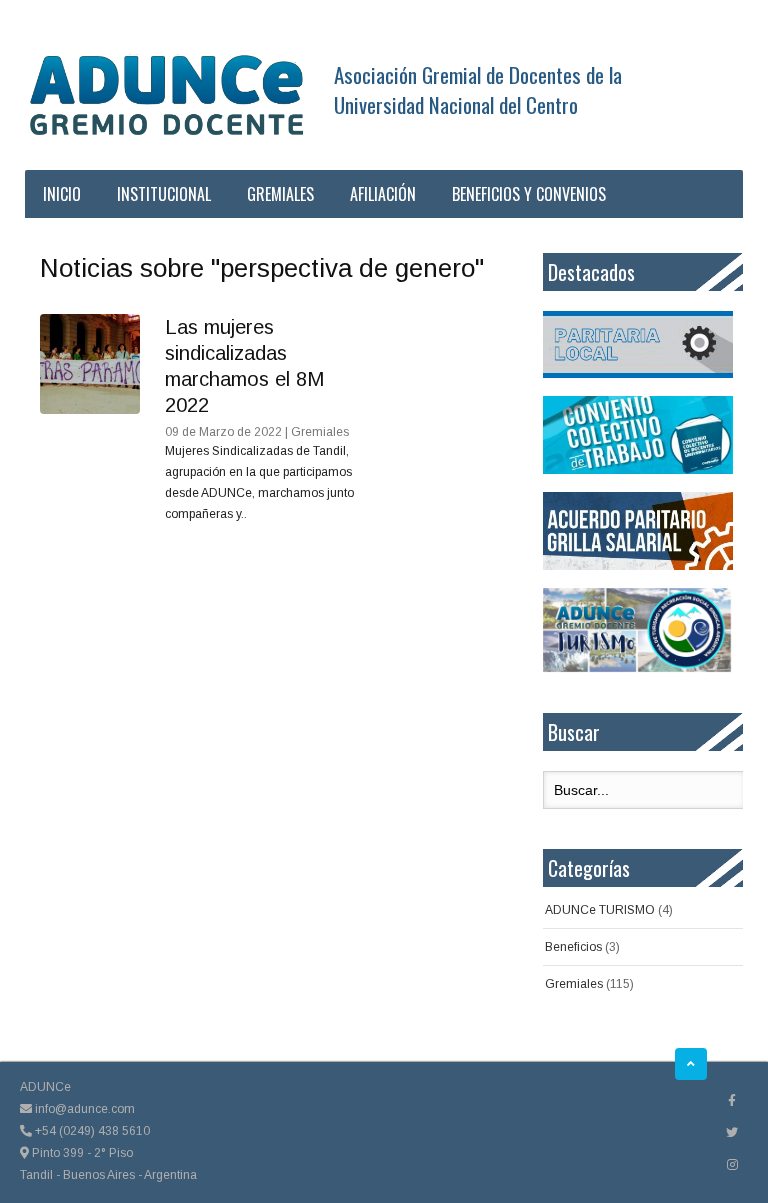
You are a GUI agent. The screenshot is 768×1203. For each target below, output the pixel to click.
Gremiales (280, 194)
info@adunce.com (83, 1109)
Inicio (62, 194)
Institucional (164, 194)
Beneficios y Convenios (529, 194)
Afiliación (383, 194)
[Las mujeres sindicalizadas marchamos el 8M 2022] (90, 364)
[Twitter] (732, 1133)
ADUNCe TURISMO (600, 910)
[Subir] (691, 1064)
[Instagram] (732, 1165)
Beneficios (573, 947)
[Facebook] (732, 1101)
